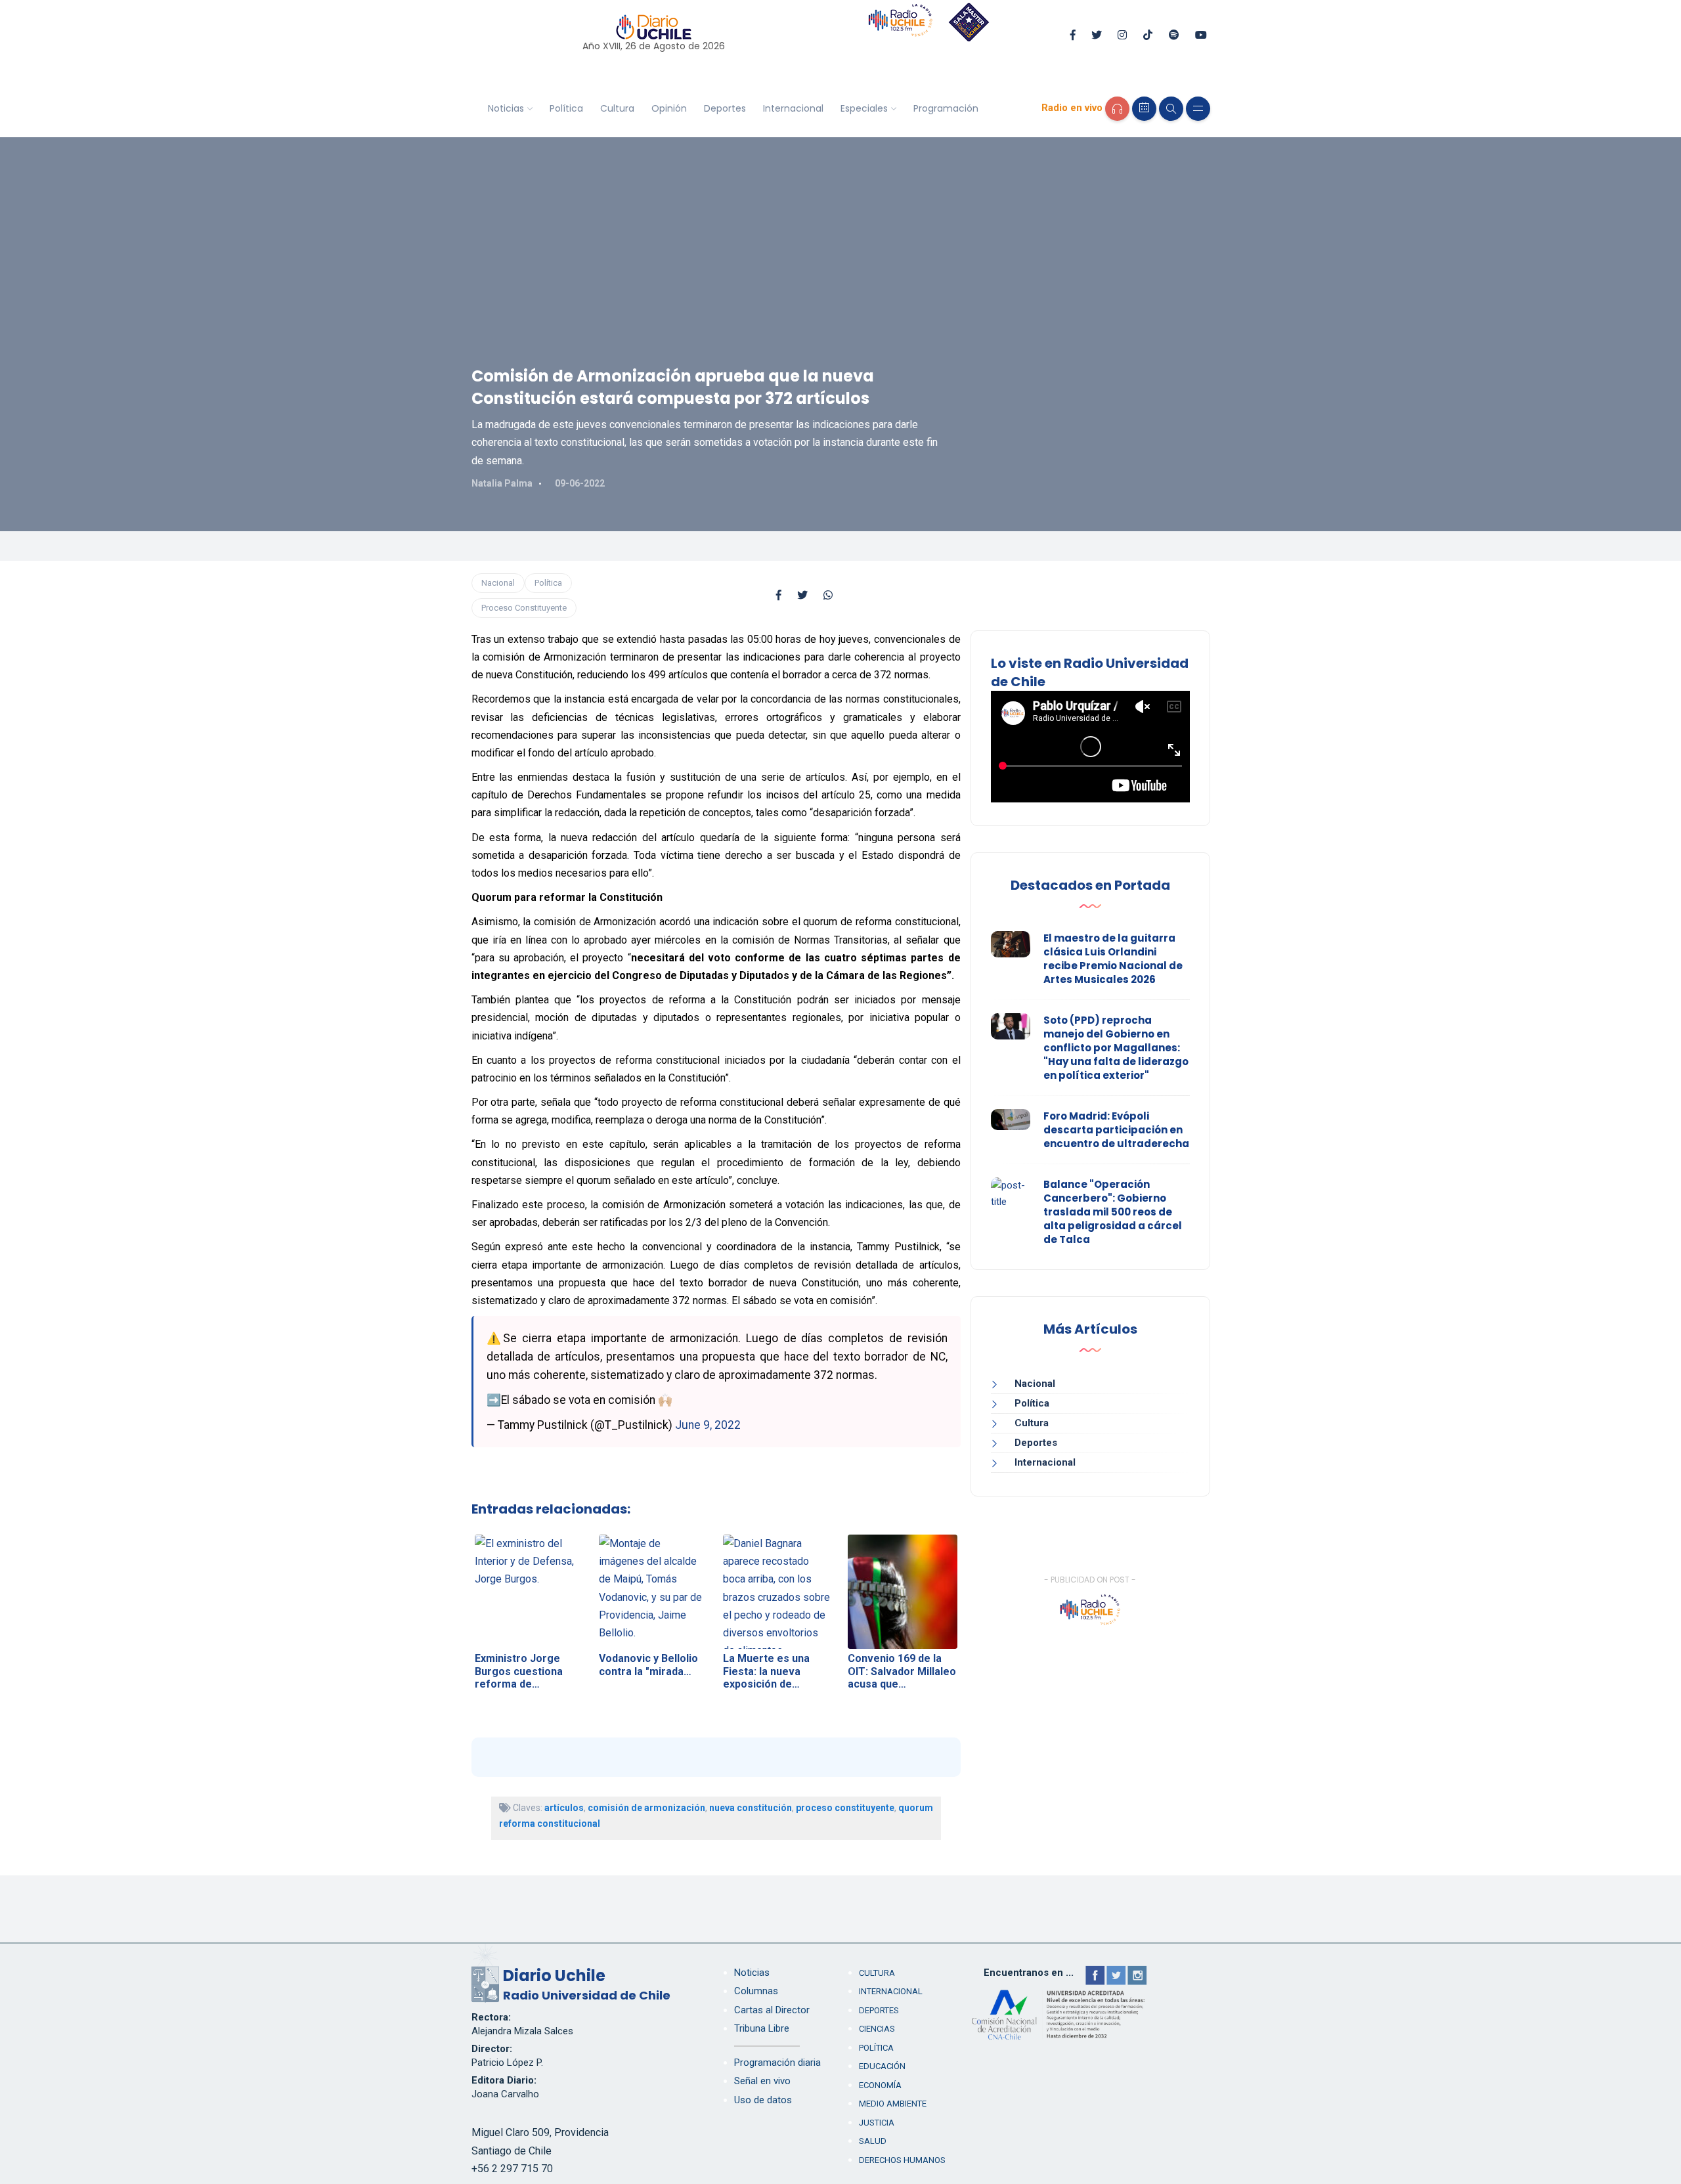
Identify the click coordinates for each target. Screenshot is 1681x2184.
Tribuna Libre (762, 2028)
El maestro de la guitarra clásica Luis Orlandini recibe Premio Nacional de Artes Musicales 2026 (1113, 959)
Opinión (669, 108)
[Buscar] (1171, 109)
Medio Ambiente (893, 2104)
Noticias (506, 108)
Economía (880, 2085)
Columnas (756, 1991)
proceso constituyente (845, 1808)
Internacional (793, 108)
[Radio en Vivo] (1117, 109)
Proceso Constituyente (524, 608)
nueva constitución (751, 1808)
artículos (564, 1808)
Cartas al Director (772, 2010)
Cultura (617, 108)
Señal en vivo (762, 2081)
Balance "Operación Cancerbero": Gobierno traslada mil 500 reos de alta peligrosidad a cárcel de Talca (1113, 1212)
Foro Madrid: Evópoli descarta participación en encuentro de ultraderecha (1116, 1130)
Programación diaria (777, 2063)
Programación (946, 108)
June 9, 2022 (708, 1425)
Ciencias (877, 2029)
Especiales (864, 108)
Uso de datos (763, 2100)
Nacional (498, 583)
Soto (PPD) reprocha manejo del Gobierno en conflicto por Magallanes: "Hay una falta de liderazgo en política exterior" (1116, 1048)
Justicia (877, 2123)
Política (566, 108)
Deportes (725, 108)
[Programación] (1144, 109)
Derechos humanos (902, 2160)
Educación (882, 2066)
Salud (873, 2141)
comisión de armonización (646, 1808)
